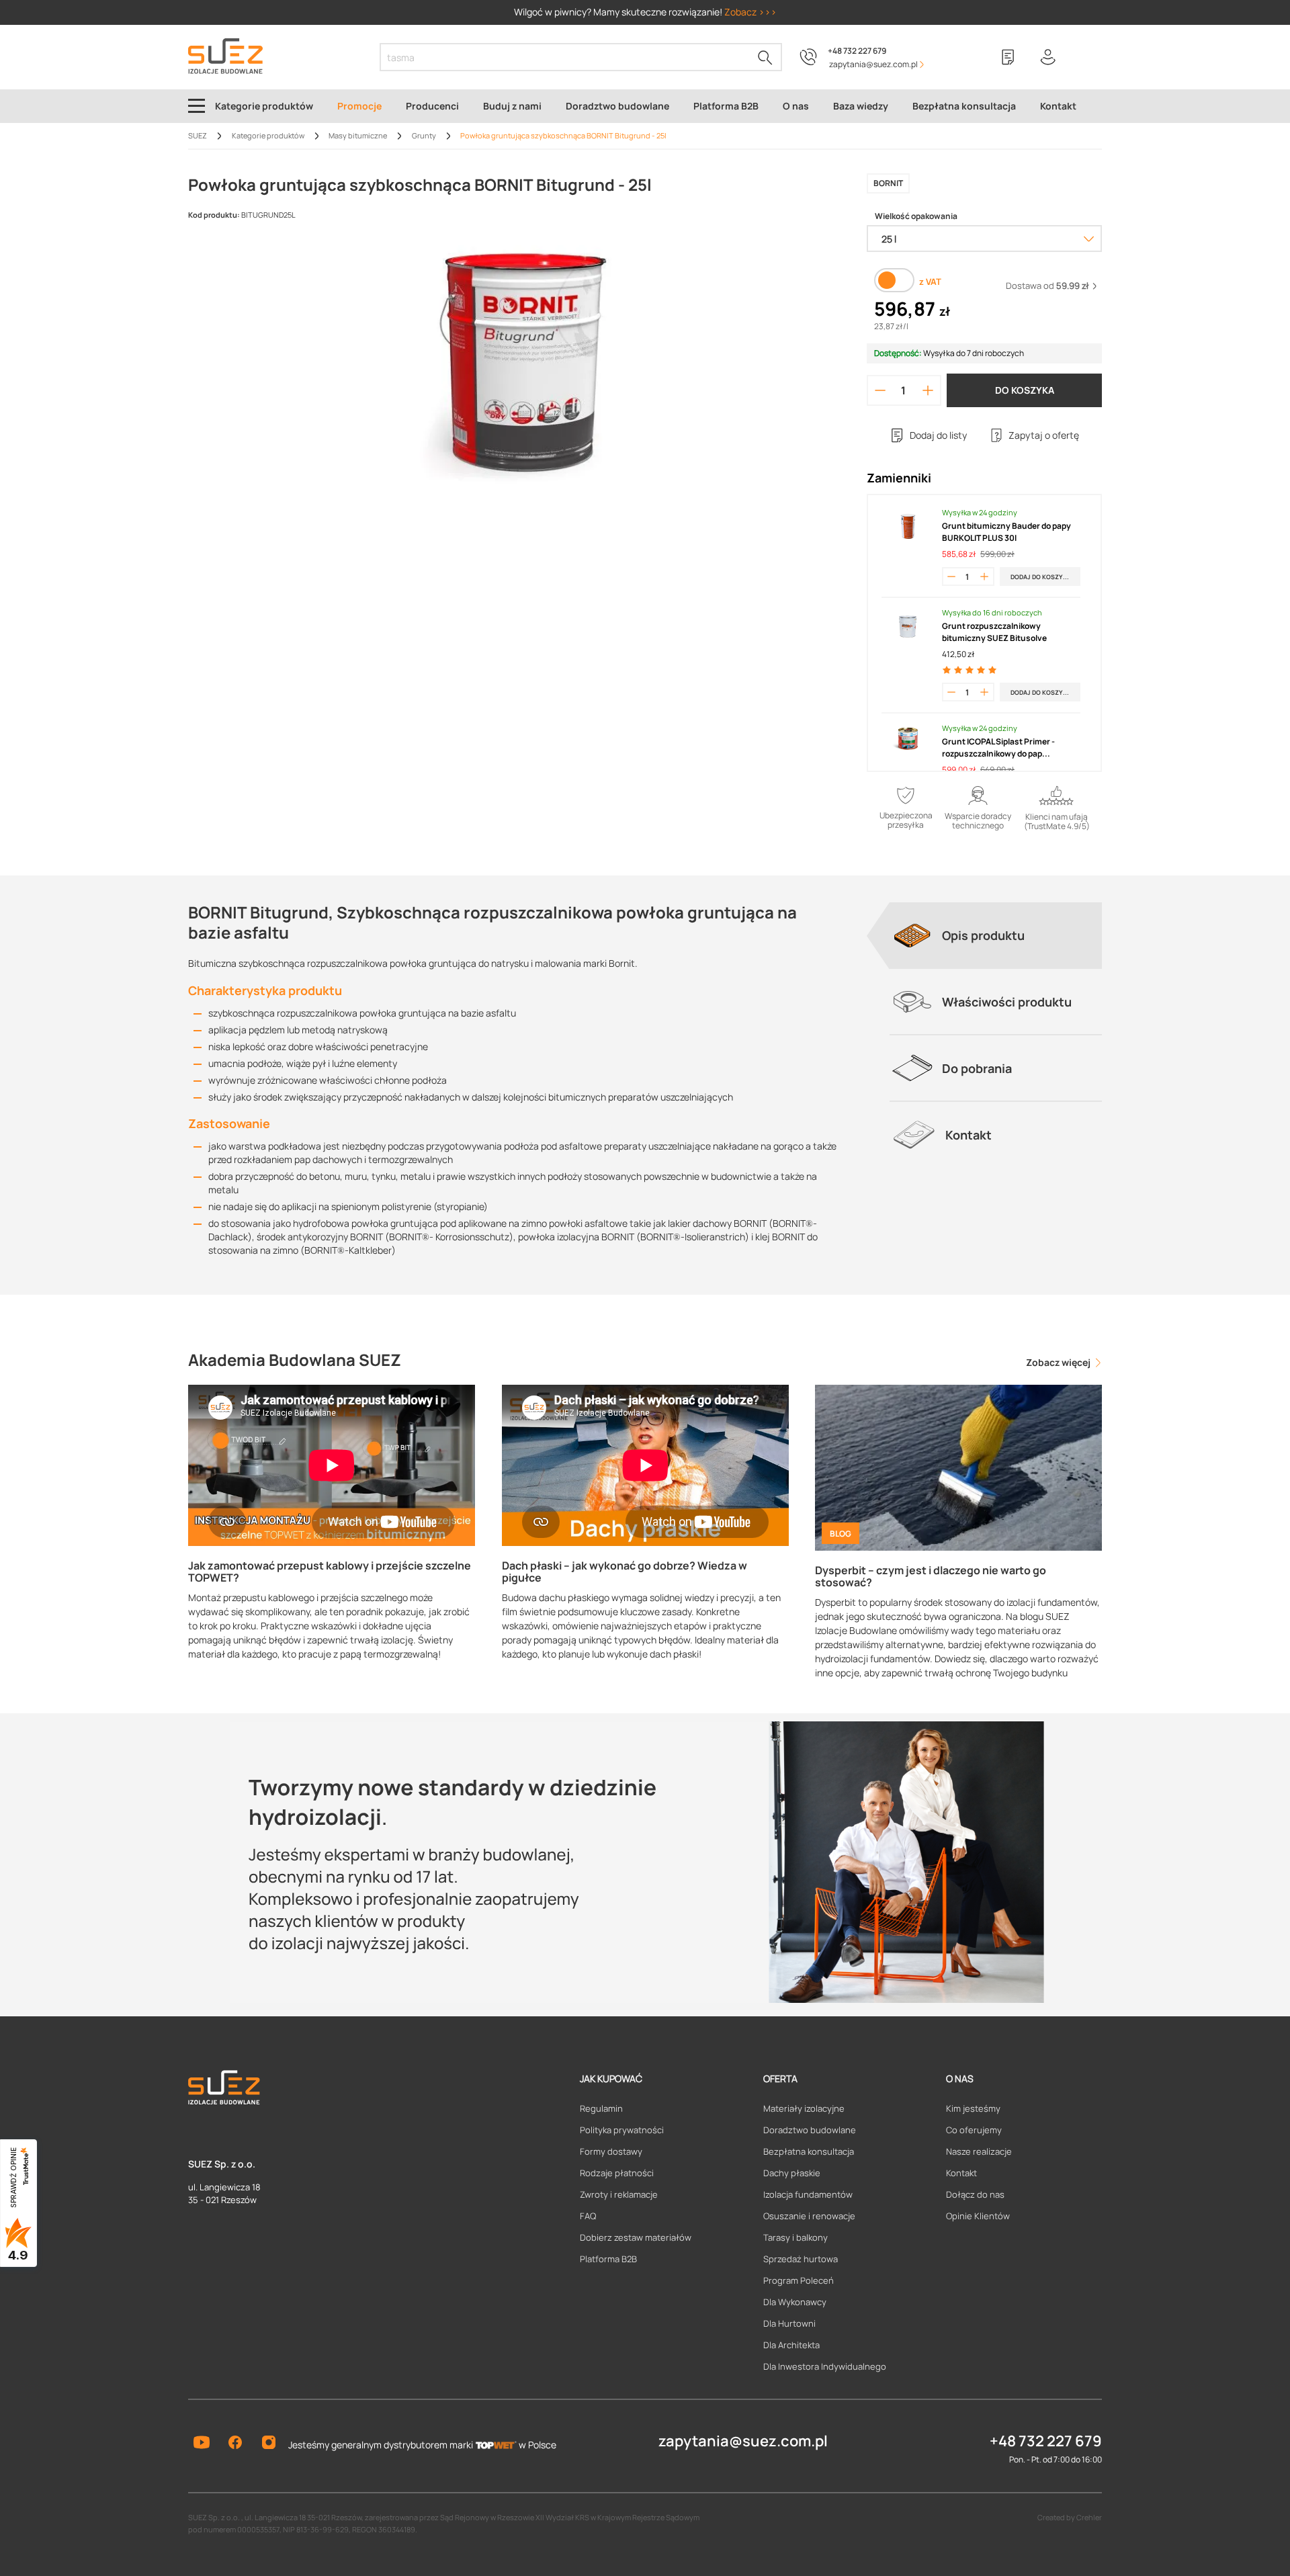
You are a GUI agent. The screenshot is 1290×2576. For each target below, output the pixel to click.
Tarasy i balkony (795, 2237)
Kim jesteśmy (973, 2108)
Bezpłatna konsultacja (809, 2151)
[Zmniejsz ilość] (880, 390)
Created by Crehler (1070, 2517)
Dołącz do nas (975, 2194)
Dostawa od (1047, 286)
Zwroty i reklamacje (619, 2194)
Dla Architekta (791, 2345)
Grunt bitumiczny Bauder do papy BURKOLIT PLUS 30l (1006, 532)
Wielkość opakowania (916, 216)
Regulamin (601, 2108)
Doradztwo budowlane (810, 2130)
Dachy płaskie (792, 2173)
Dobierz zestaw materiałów (636, 2237)
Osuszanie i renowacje (809, 2216)
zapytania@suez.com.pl (743, 2441)
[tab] (996, 935)
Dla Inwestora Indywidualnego (825, 2366)
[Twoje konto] (1048, 57)
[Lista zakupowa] (1008, 57)
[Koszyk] (1088, 57)
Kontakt (961, 2173)
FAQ (588, 2216)
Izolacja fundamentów (808, 2194)
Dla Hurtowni (789, 2323)
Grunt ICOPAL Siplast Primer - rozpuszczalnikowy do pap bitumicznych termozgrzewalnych (1008, 748)
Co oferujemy (974, 2130)
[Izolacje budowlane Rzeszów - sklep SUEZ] (225, 56)
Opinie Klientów (978, 2216)
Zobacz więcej (1059, 1362)
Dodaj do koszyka (1041, 577)
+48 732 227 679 (857, 51)
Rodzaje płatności (617, 2173)
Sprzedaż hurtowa (801, 2259)
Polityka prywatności (622, 2130)
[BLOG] (958, 1466)
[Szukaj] (765, 57)
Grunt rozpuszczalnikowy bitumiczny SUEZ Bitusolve (994, 632)
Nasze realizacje (979, 2151)
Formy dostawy (611, 2151)
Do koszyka (1025, 390)
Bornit (888, 183)
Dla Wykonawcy (795, 2302)
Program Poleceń (799, 2280)
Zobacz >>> (750, 12)
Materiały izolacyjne (804, 2108)
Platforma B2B (608, 2259)
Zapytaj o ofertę (1044, 435)
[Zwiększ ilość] (928, 390)
